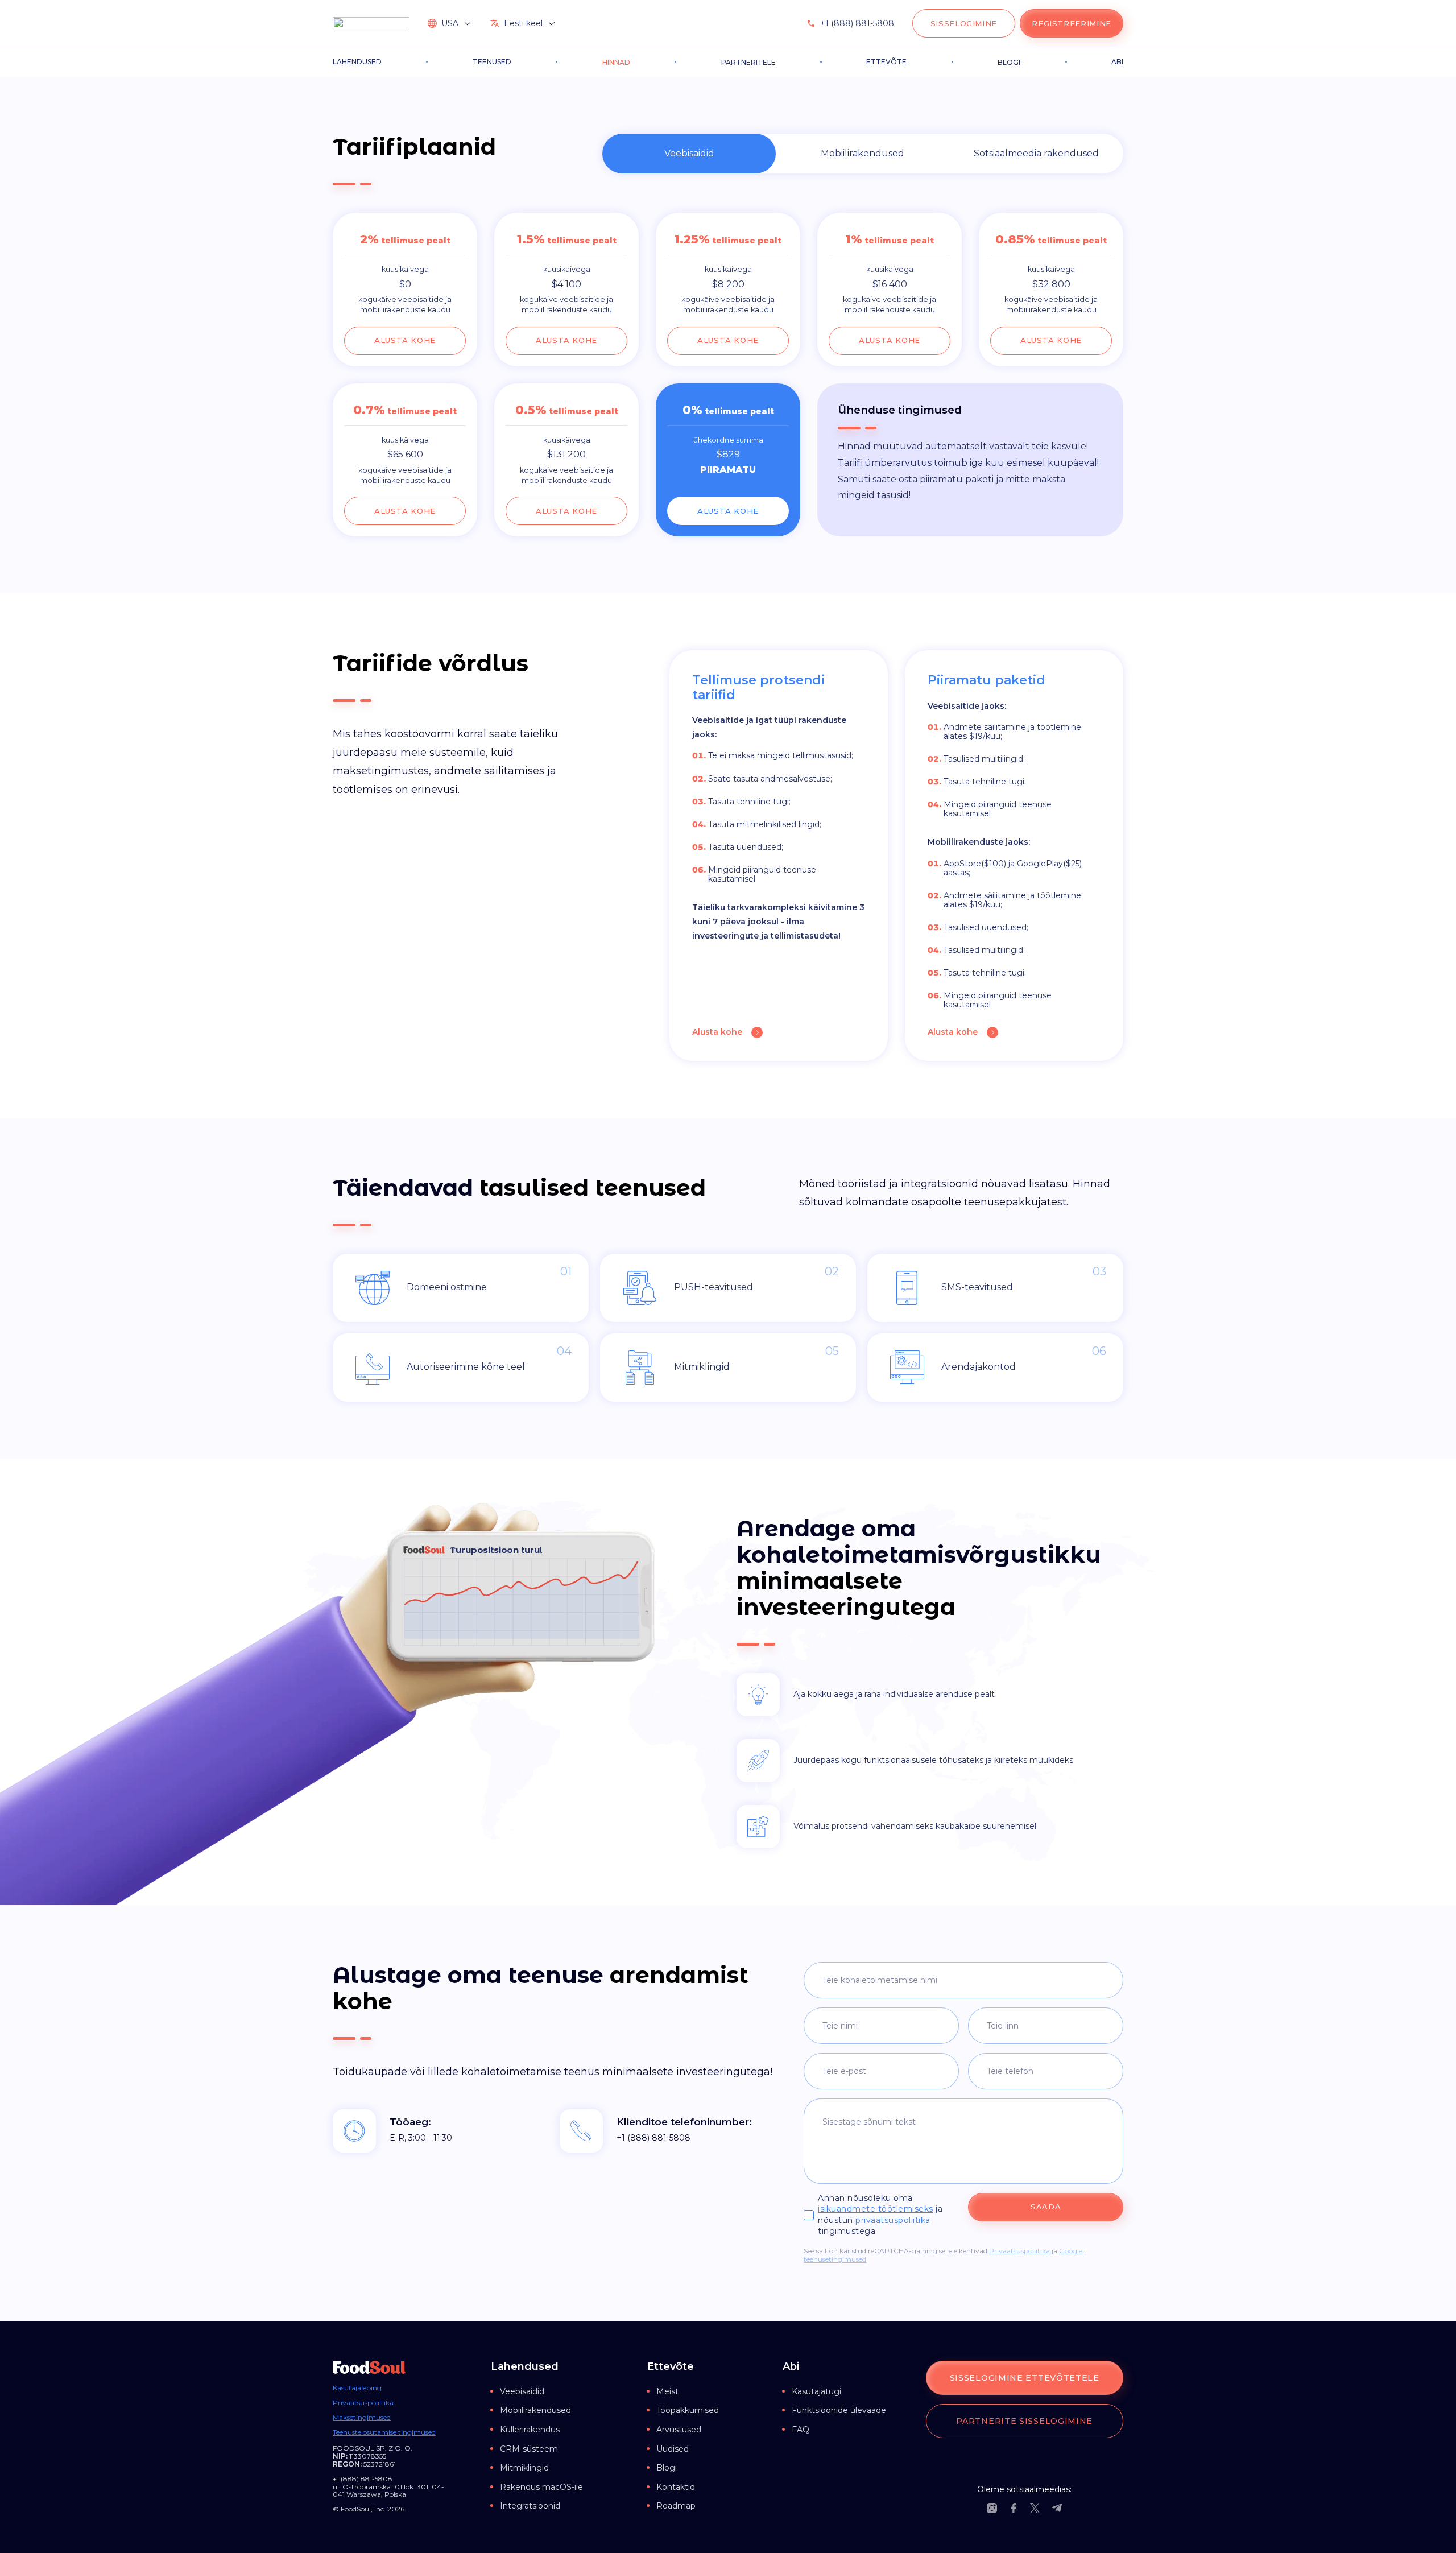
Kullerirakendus (530, 2430)
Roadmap (676, 2506)
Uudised (673, 2449)
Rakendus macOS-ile (541, 2487)
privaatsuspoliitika (893, 2220)
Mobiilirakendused (535, 2410)
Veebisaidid (522, 2391)
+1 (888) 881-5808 (857, 23)
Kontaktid (676, 2487)
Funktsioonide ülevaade (839, 2410)
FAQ (801, 2430)
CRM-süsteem (529, 2449)
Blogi (667, 2468)
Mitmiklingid (524, 2468)
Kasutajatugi (816, 2391)
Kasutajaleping (357, 2388)
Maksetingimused (362, 2418)
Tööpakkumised (688, 2410)
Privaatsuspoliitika (1019, 2251)
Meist (667, 2391)
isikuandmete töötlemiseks (876, 2209)
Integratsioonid (530, 2506)
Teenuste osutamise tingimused (384, 2432)
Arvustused (679, 2430)
